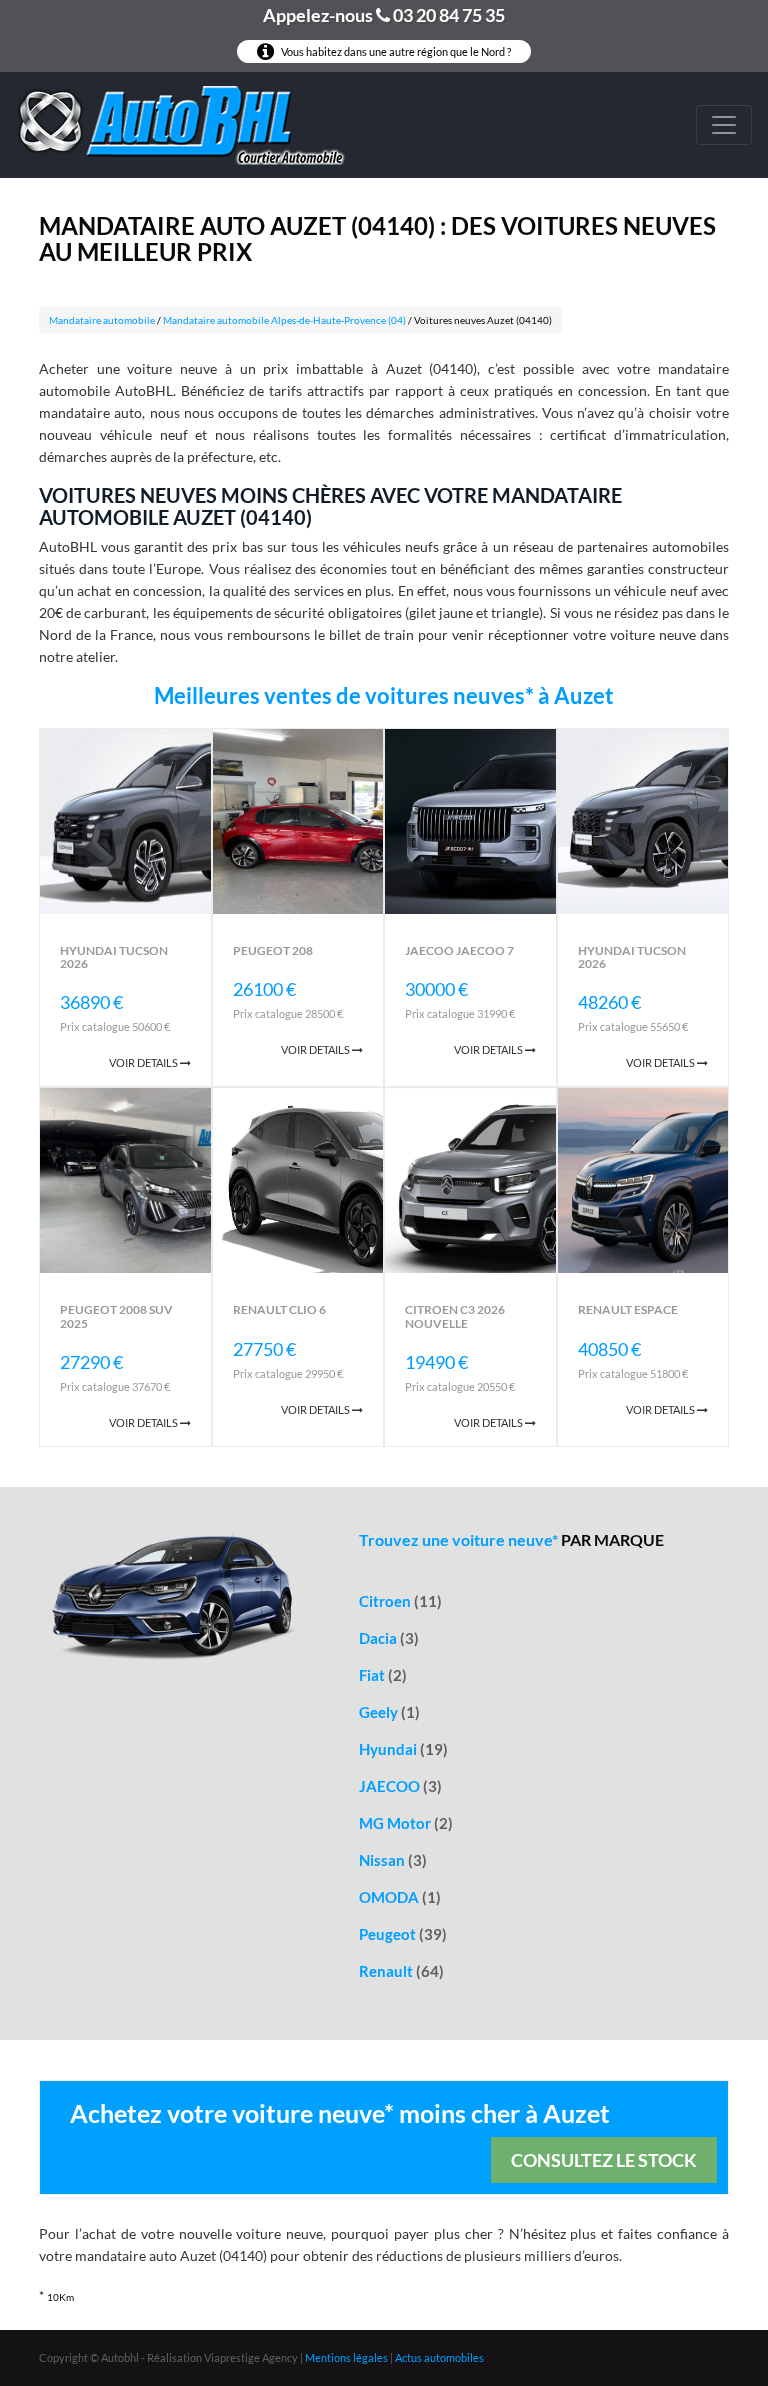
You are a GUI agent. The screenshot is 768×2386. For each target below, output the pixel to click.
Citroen (400, 1601)
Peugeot (403, 1934)
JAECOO (400, 1786)
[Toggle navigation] (724, 125)
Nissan (393, 1860)
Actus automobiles (439, 2357)
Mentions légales (346, 2357)
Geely (389, 1712)
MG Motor (406, 1823)
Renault (401, 1971)
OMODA (400, 1897)
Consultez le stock (604, 2160)
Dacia (389, 1638)
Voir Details (144, 1062)
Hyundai (403, 1749)
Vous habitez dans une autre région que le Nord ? (395, 51)
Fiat (383, 1675)
